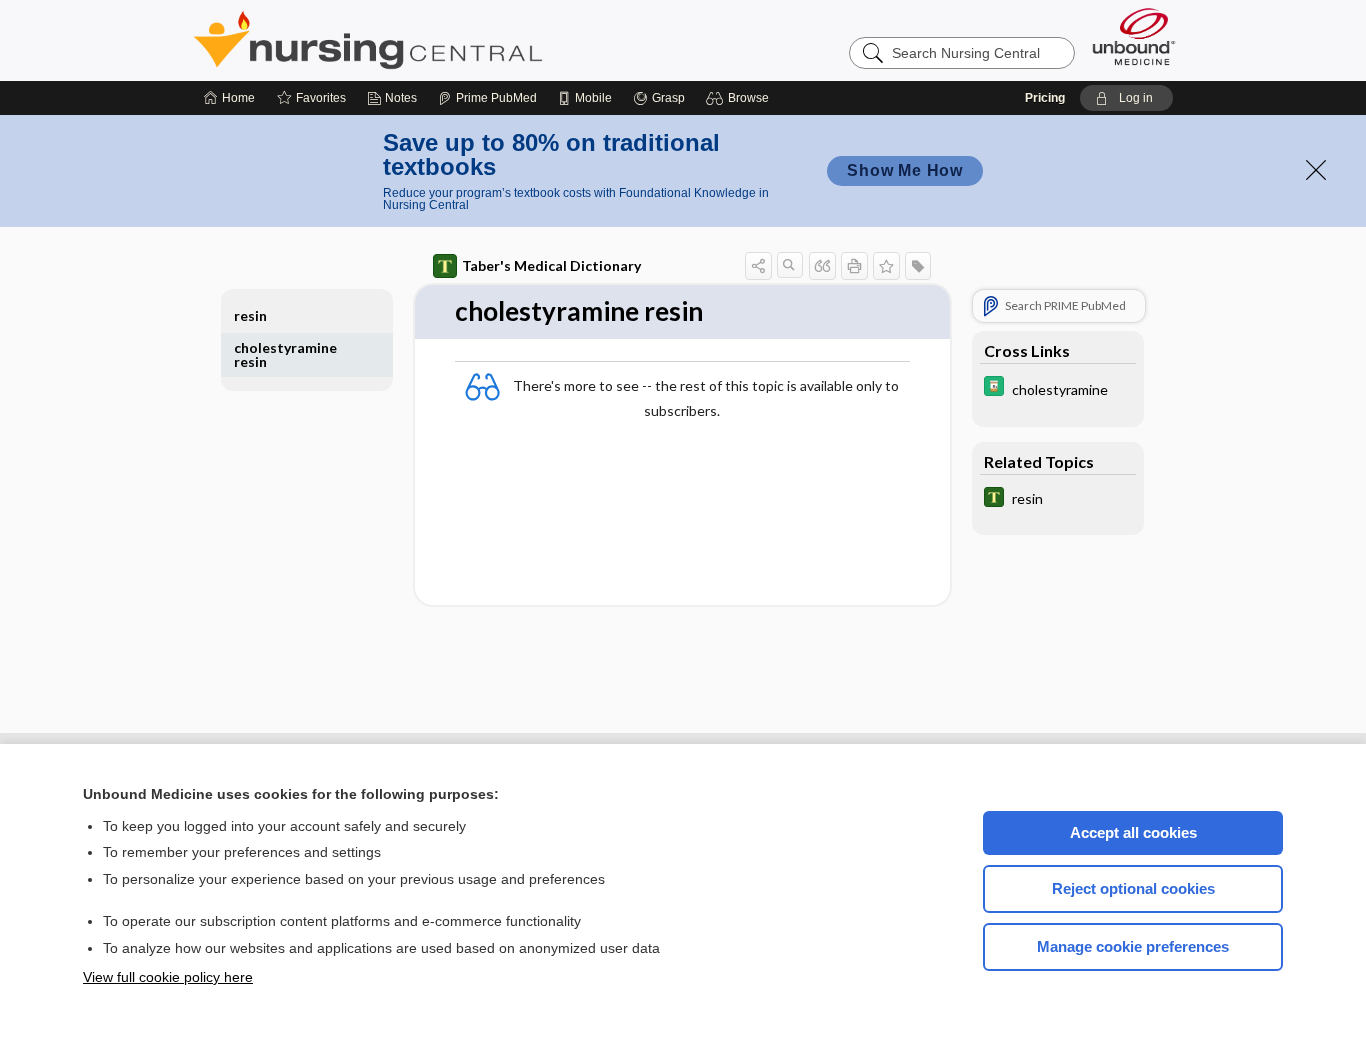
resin (250, 315)
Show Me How (905, 170)
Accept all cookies (1133, 832)
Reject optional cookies (1133, 888)
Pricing (1045, 98)
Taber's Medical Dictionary (551, 265)
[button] (740, 98)
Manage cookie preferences (1133, 946)
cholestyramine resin (285, 354)
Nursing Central (443, 40)
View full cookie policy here (168, 977)
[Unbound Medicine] (1134, 36)
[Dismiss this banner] (1316, 170)
